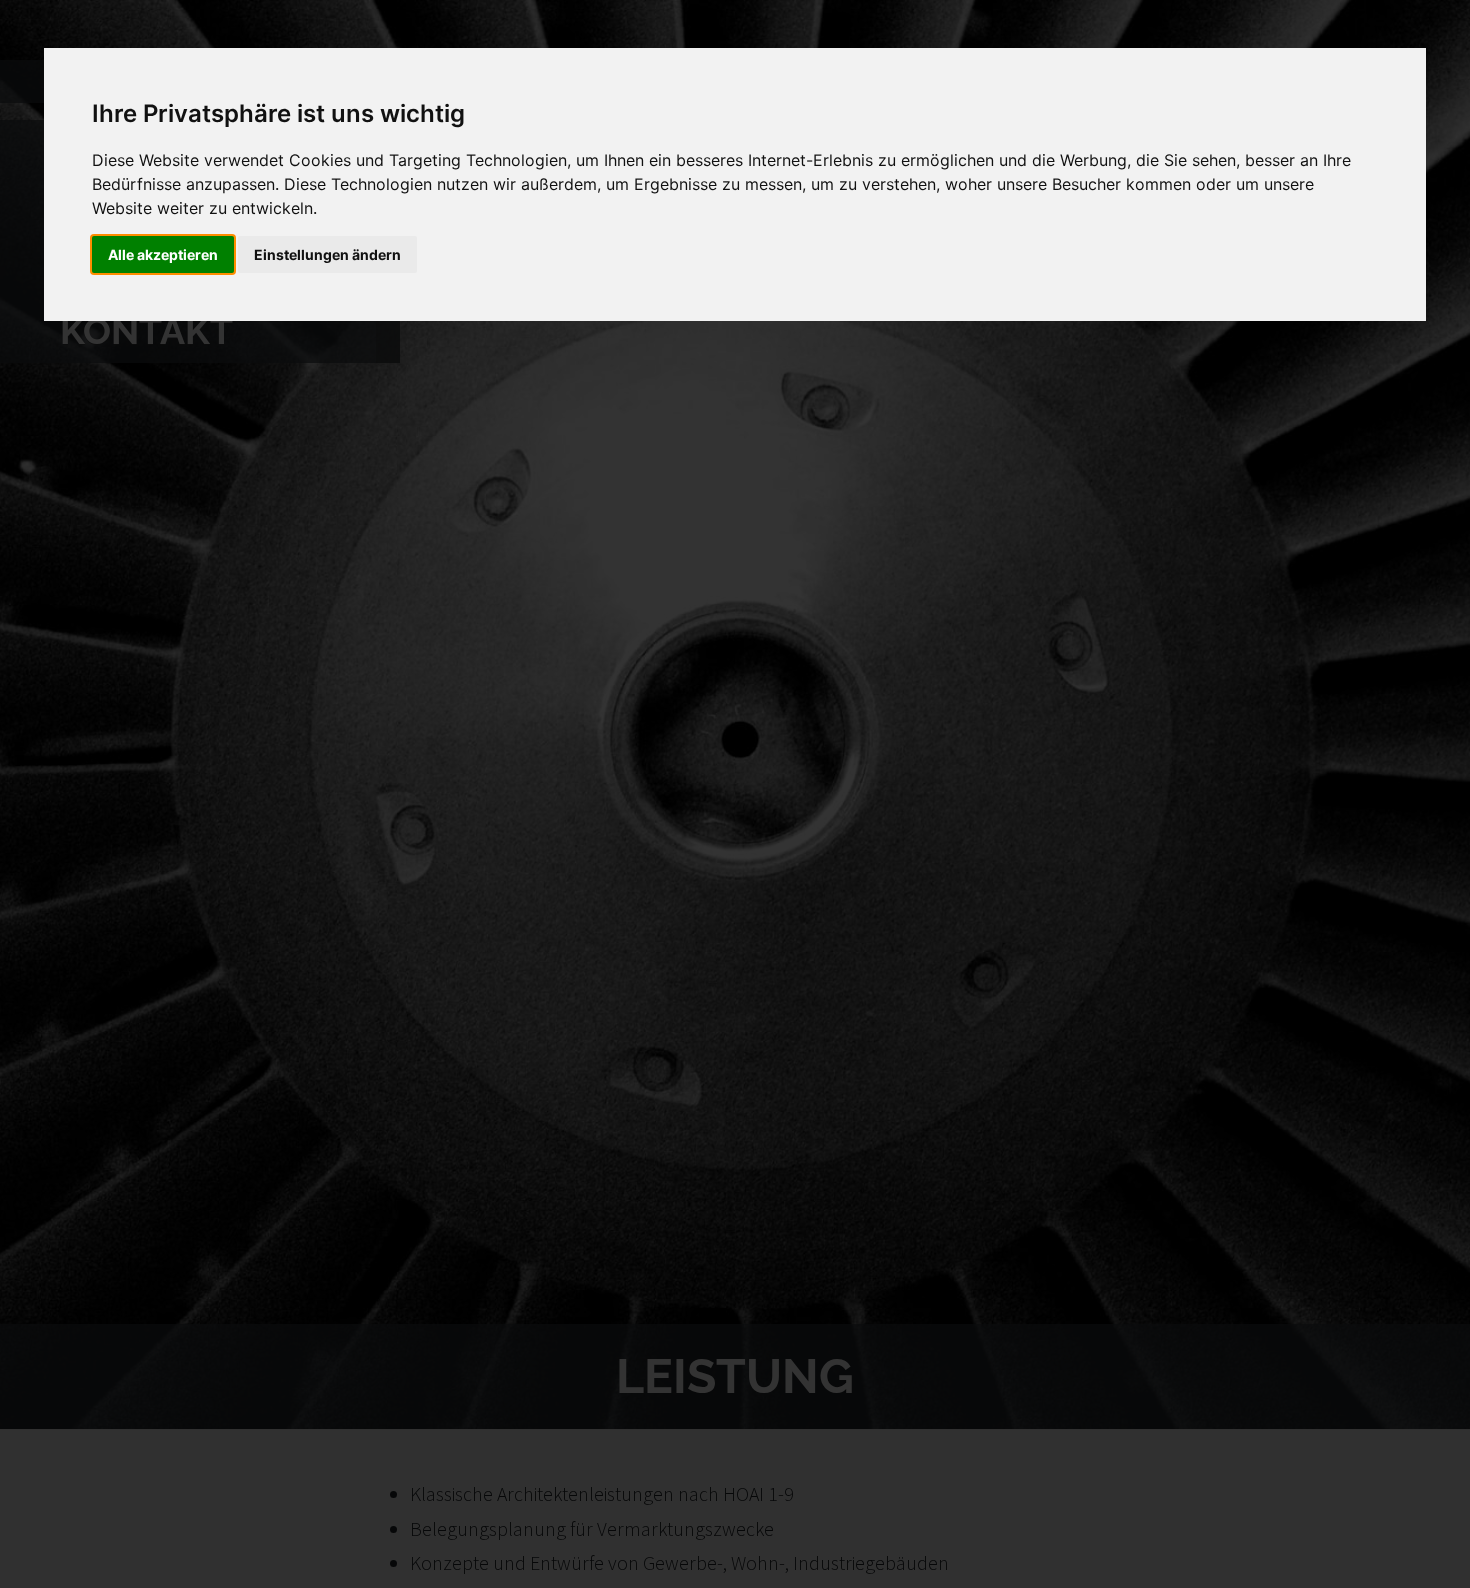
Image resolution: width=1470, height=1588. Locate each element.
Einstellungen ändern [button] (327, 254)
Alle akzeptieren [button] (163, 254)
